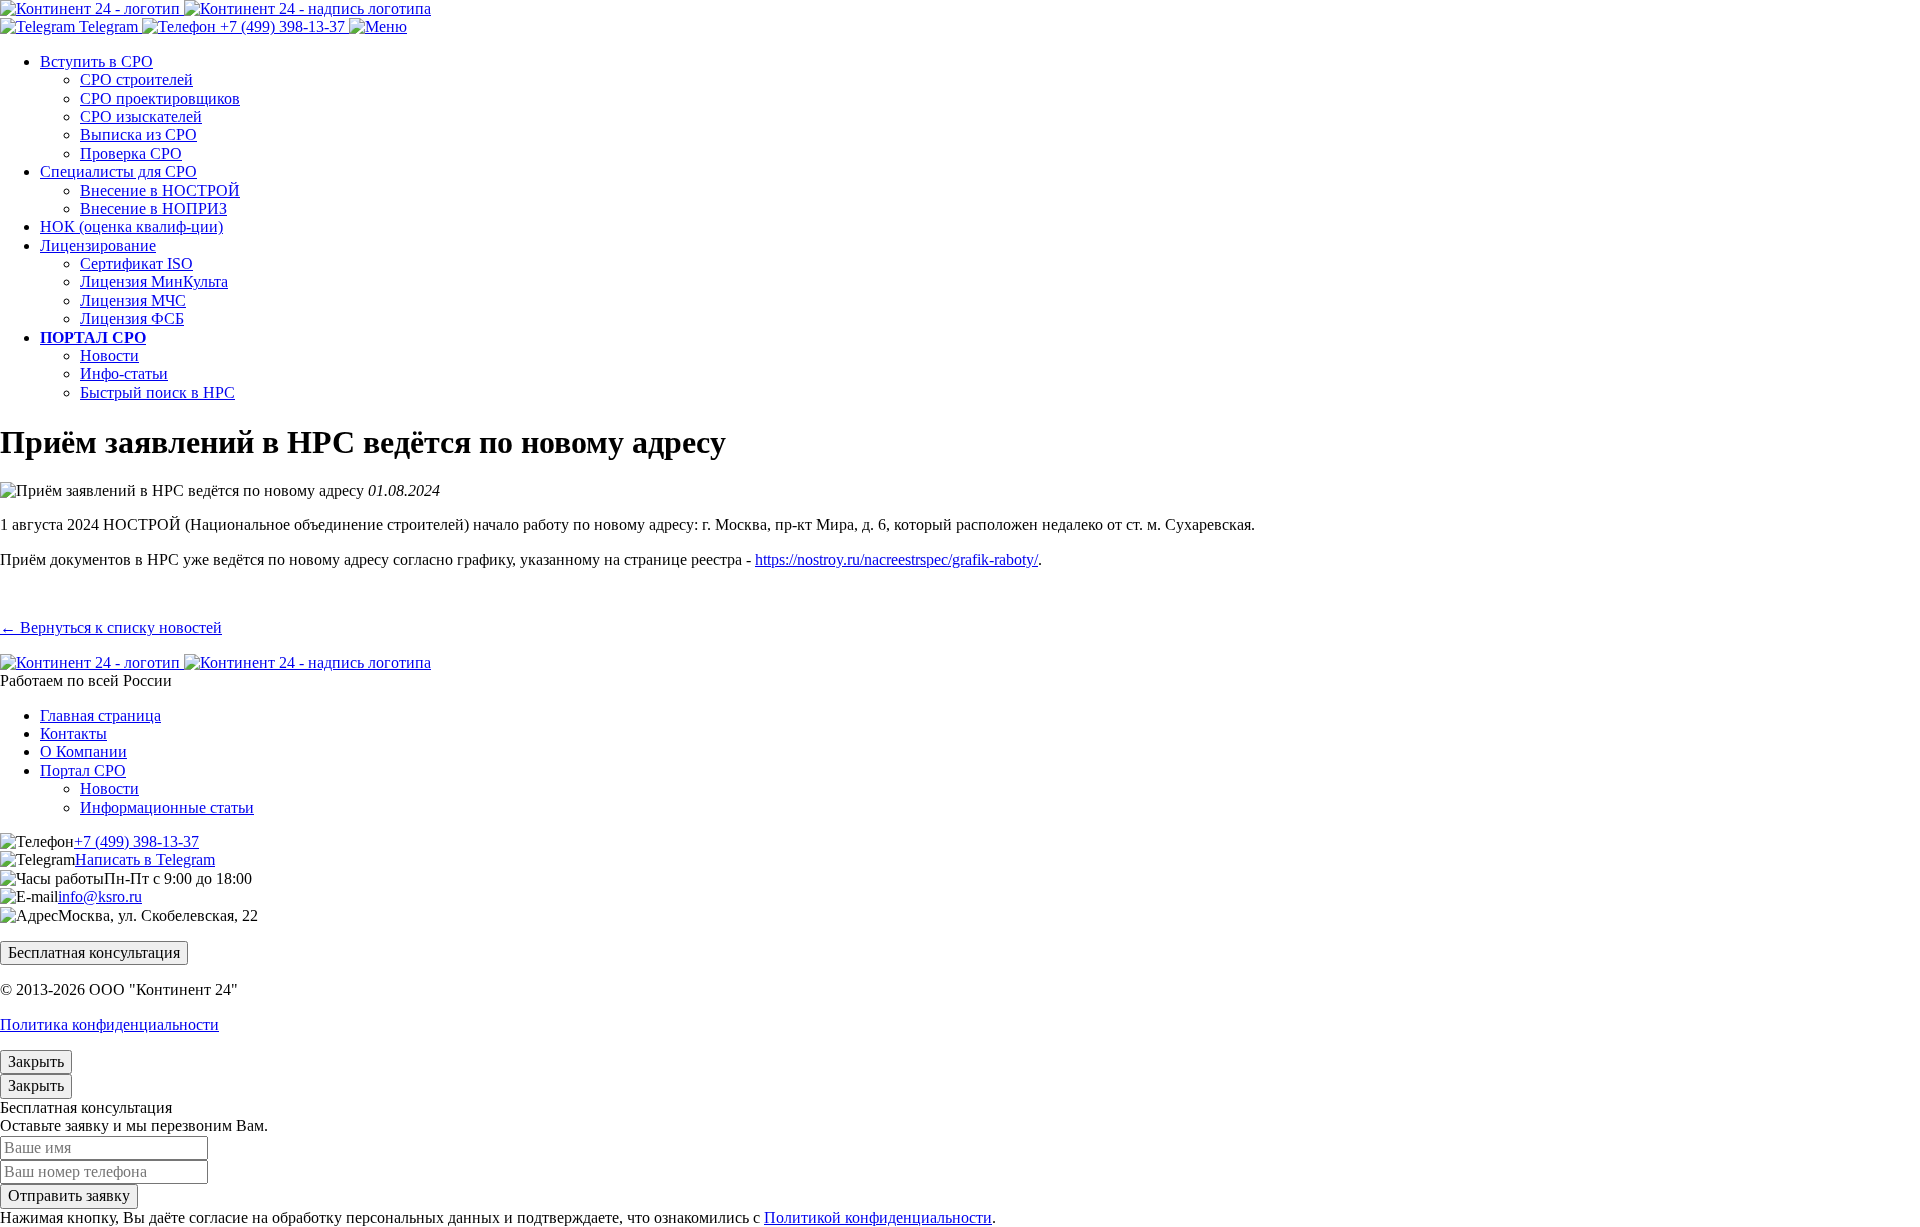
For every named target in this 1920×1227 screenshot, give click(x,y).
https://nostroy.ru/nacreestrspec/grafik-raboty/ (896, 559)
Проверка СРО (131, 153)
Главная (100, 715)
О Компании (83, 751)
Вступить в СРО (96, 61)
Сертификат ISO (136, 263)
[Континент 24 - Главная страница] (215, 8)
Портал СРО (83, 770)
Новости (109, 355)
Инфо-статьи (124, 373)
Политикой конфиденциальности (878, 1217)
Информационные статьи (167, 807)
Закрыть (36, 1061)
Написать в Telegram (145, 859)
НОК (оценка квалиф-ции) (131, 226)
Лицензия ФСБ (132, 318)
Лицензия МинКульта (154, 281)
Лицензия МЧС (133, 300)
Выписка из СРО (138, 134)
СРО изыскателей (141, 116)
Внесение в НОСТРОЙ (160, 190)
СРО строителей (136, 79)
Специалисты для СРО (118, 171)
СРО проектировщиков (160, 98)
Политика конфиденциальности (109, 1024)
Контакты (73, 733)
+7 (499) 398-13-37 (136, 841)
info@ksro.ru (100, 896)
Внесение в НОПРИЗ (153, 208)
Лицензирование (98, 245)
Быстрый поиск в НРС (157, 392)
